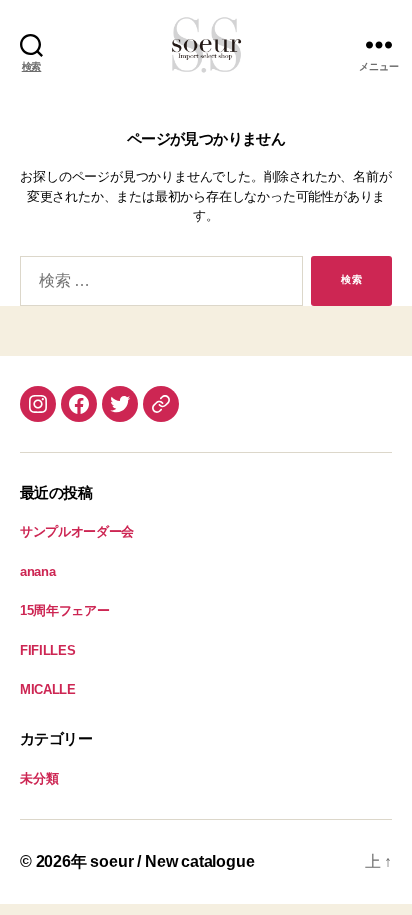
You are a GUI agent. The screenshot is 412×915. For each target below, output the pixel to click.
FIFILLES (47, 650)
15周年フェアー (64, 610)
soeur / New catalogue (172, 861)
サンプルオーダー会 (77, 531)
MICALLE (48, 689)
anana (37, 571)
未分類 (39, 778)
